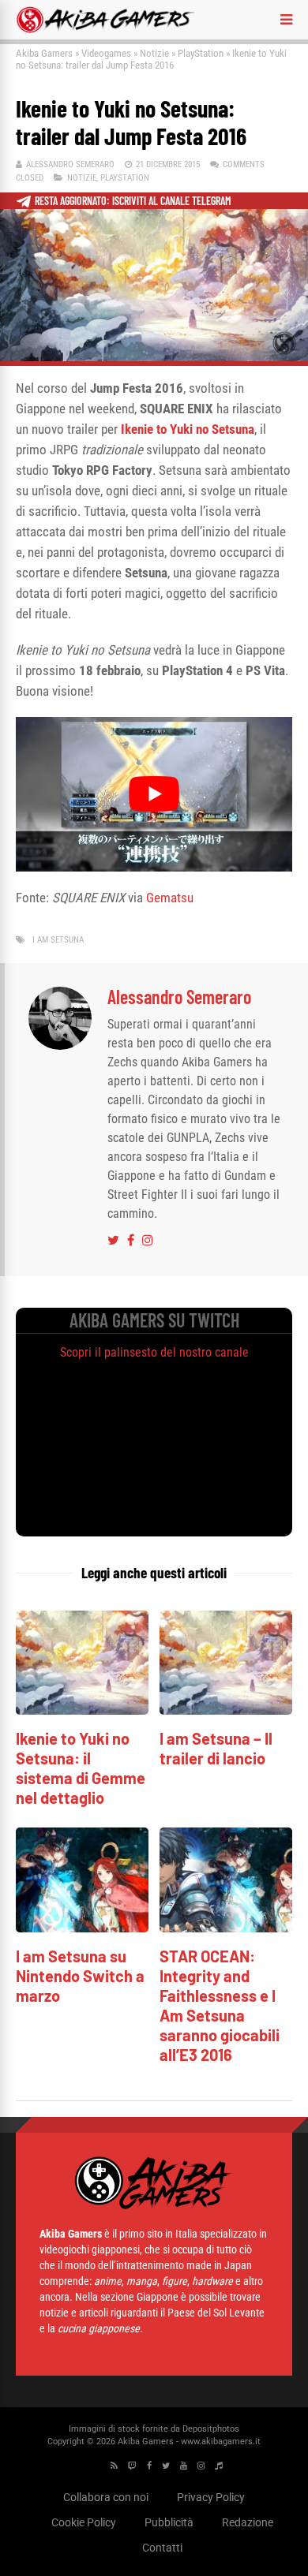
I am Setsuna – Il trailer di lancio (216, 1748)
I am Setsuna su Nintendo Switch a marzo (80, 1976)
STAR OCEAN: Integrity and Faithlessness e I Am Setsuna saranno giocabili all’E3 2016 (220, 2005)
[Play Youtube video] (154, 795)
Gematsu (170, 898)
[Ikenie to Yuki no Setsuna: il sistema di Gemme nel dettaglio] (82, 1710)
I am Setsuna (58, 940)
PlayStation (201, 53)
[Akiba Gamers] (105, 30)
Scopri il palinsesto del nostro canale (154, 1352)
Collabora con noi (106, 2497)
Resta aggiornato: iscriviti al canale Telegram (133, 201)
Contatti (162, 2548)
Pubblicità (169, 2522)
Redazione (248, 2522)
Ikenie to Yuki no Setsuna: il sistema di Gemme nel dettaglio (81, 1768)
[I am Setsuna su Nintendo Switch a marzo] (82, 1928)
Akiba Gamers (44, 53)
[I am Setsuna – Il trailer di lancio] (226, 1710)
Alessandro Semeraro (70, 164)
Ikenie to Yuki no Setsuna (188, 429)
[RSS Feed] (114, 2466)
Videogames (106, 53)
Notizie (154, 53)
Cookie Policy (84, 2522)
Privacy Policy (211, 2497)
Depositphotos (211, 2429)
